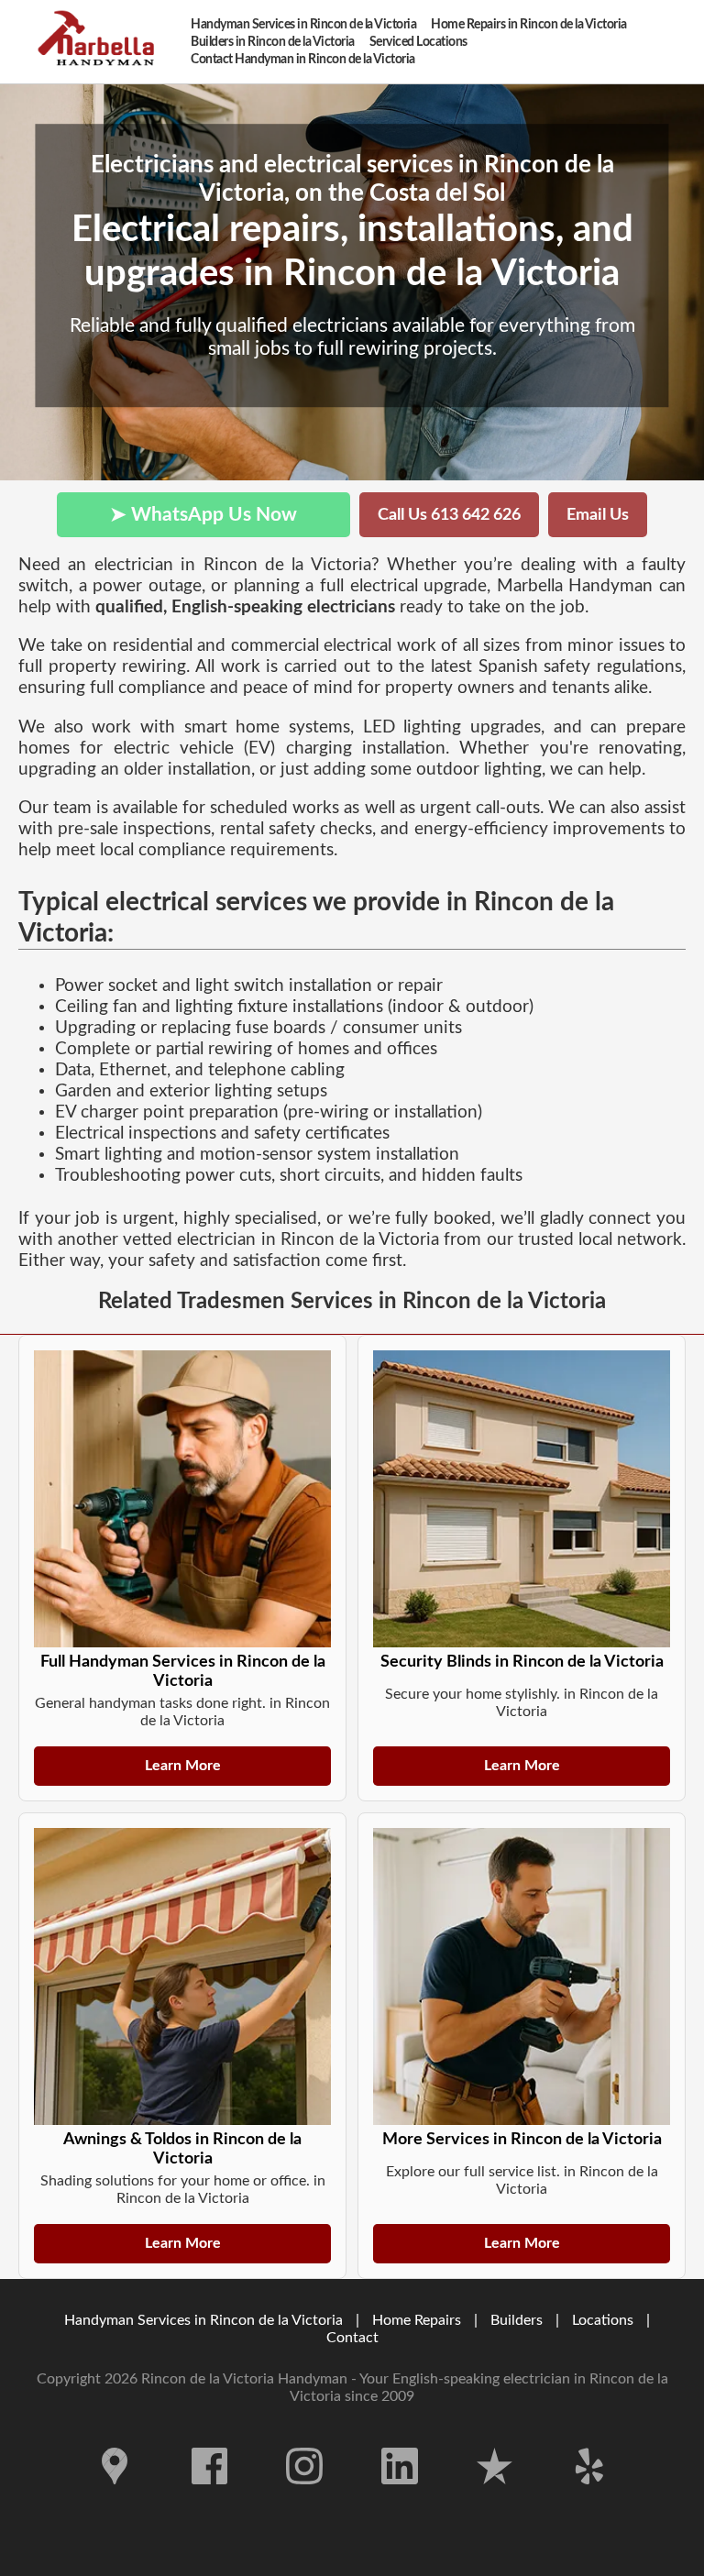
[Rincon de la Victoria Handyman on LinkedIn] (400, 2498)
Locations (603, 2320)
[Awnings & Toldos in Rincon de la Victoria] (182, 1976)
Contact (352, 2338)
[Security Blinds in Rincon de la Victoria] (522, 1499)
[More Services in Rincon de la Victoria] (522, 1976)
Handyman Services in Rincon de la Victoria (203, 2320)
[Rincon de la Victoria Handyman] (101, 42)
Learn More (183, 1766)
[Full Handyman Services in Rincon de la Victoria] (182, 1499)
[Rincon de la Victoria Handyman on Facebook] (210, 2498)
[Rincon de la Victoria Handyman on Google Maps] (115, 2498)
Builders (517, 2320)
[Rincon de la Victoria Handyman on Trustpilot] (495, 2498)
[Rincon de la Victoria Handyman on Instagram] (304, 2498)
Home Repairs (417, 2320)
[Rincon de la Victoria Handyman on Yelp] (589, 2498)
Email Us (598, 515)
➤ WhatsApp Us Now (203, 515)
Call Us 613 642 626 (449, 515)
